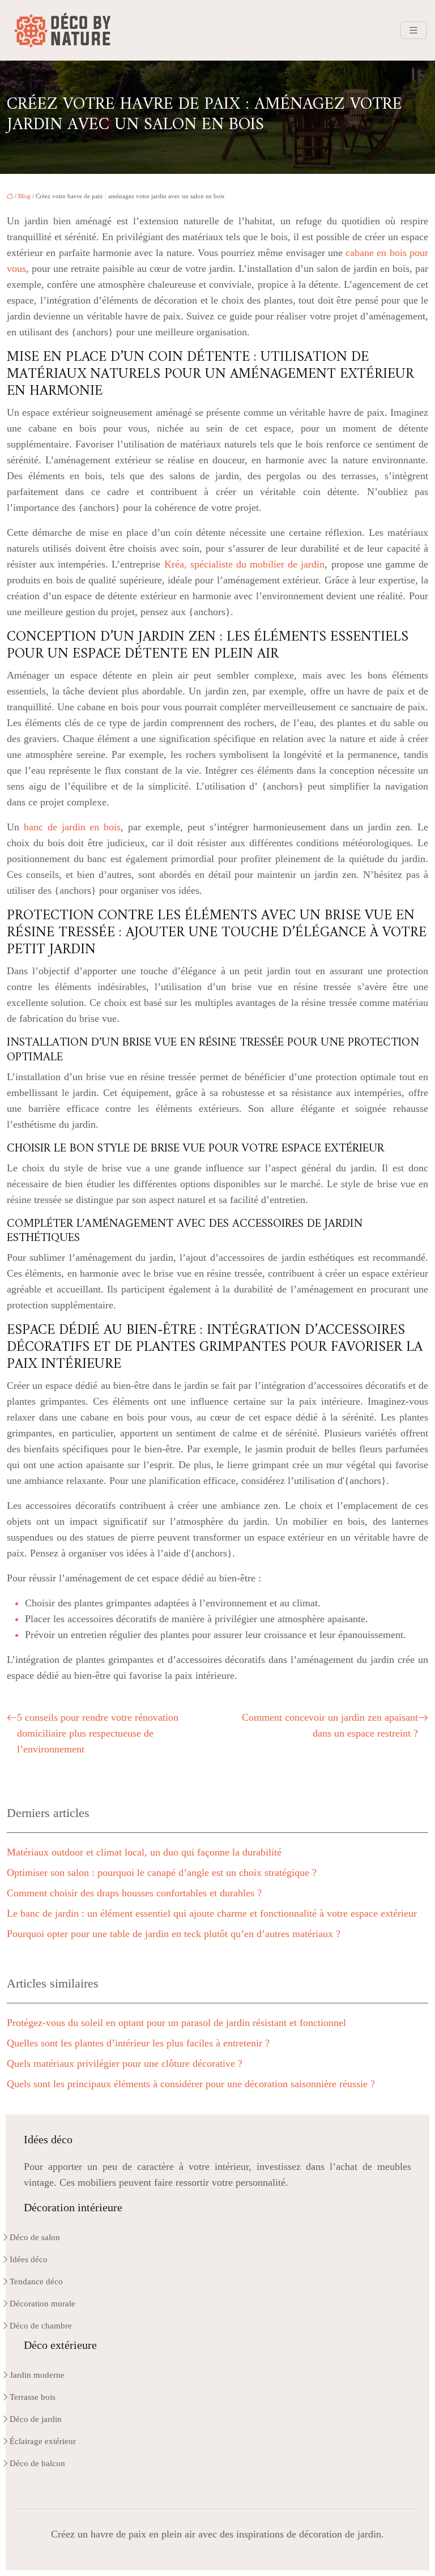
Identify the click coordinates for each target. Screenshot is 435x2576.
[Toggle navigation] (413, 30)
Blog (24, 196)
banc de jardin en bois (72, 827)
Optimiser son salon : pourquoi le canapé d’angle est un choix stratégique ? (162, 1873)
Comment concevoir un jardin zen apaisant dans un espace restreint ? (330, 1725)
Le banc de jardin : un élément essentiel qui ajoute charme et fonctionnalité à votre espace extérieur (212, 1913)
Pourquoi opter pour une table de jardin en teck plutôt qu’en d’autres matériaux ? (174, 1934)
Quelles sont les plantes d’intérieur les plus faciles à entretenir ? (138, 2043)
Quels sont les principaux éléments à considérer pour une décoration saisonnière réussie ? (191, 2084)
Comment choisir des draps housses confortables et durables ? (134, 1893)
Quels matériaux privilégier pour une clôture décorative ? (125, 2063)
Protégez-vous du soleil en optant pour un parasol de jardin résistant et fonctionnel (176, 2023)
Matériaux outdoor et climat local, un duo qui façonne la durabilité (144, 1852)
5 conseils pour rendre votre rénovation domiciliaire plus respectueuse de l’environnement (98, 1733)
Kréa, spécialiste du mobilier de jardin (245, 564)
